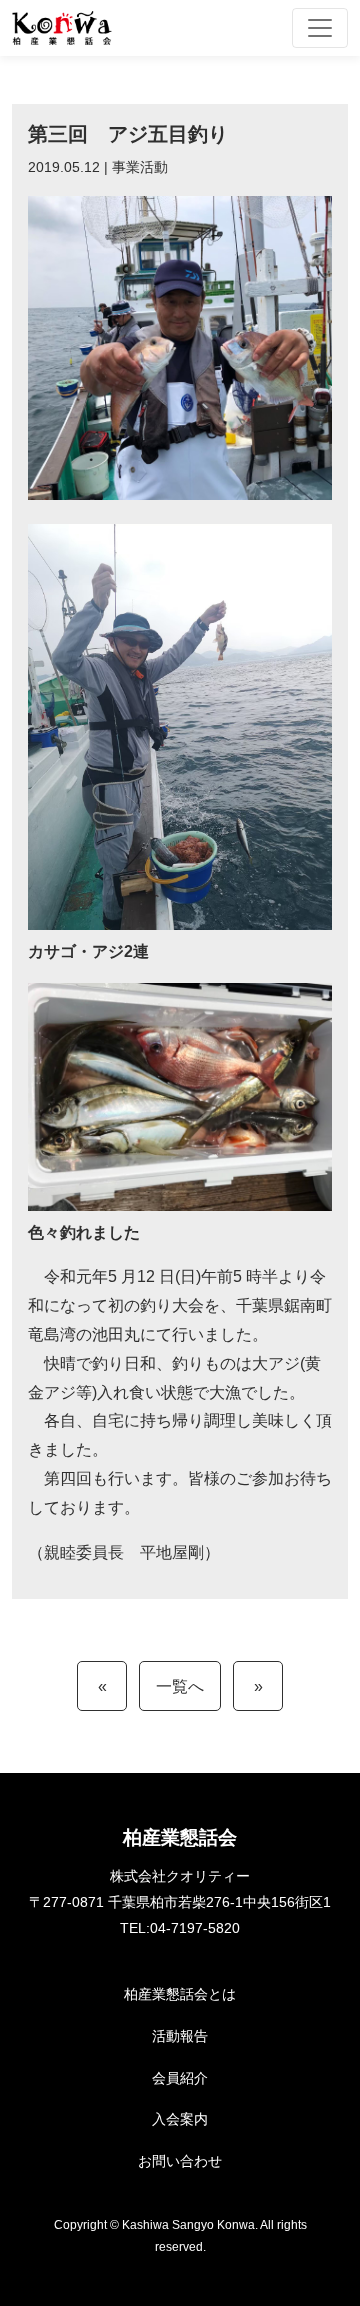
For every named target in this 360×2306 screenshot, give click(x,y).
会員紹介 (180, 2078)
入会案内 (180, 2119)
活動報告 (180, 2036)
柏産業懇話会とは (180, 1994)
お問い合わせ (180, 2161)
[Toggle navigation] (320, 28)
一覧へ (180, 1686)
